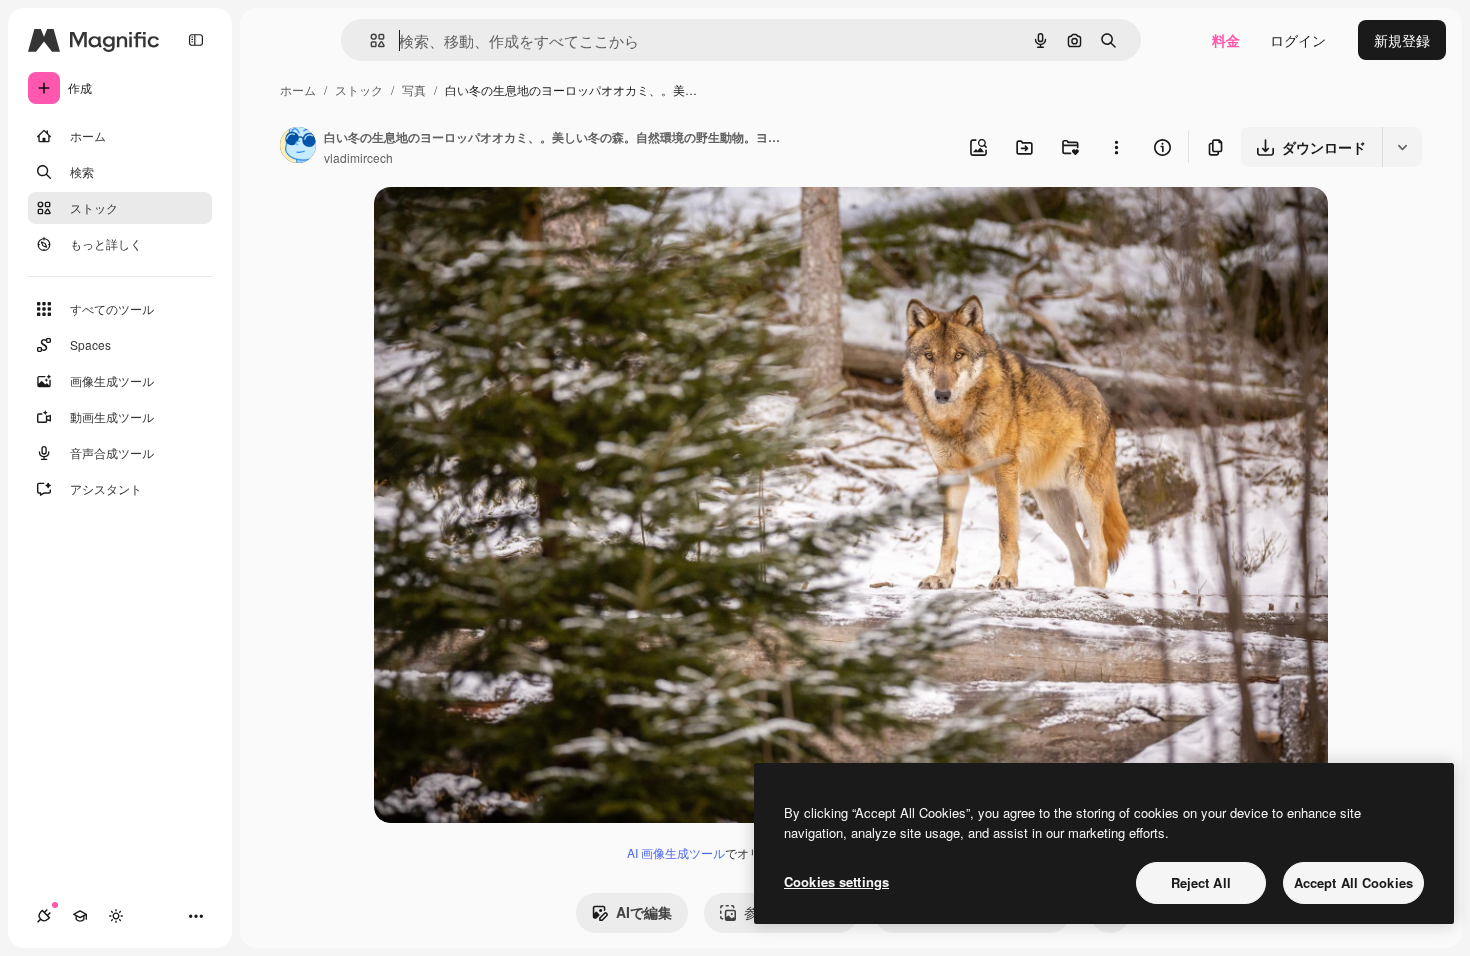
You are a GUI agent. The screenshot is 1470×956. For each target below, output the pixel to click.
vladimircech (358, 157)
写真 (414, 89)
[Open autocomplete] (369, 40)
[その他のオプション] (1116, 147)
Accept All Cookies (1353, 882)
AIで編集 (644, 912)
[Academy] (80, 916)
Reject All (1201, 882)
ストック (359, 89)
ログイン (1298, 40)
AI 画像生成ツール (676, 852)
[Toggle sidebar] (196, 40)
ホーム (298, 89)
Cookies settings (836, 881)
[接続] (44, 916)
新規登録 (1402, 40)
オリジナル (511, 225)
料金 (1226, 40)
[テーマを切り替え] (116, 916)
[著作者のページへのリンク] (298, 147)
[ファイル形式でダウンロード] (1402, 147)
